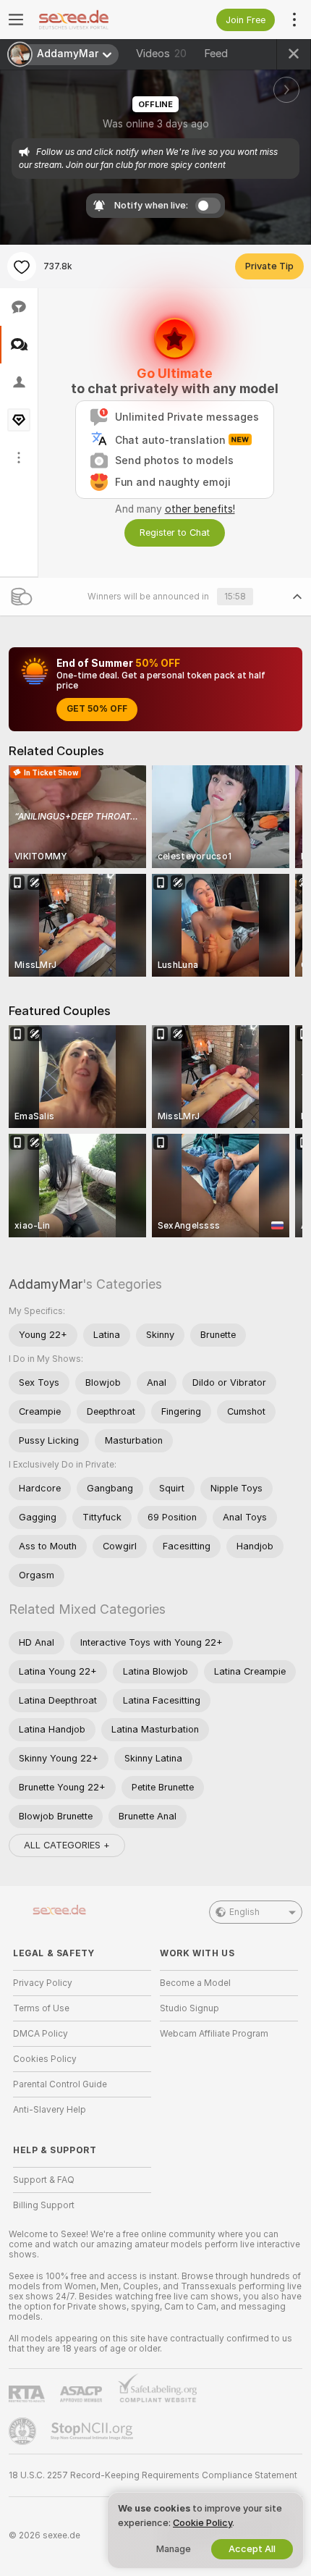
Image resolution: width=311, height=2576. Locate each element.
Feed (216, 54)
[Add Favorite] (22, 266)
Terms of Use (41, 2008)
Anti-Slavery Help (50, 2110)
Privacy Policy (43, 1983)
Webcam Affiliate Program (214, 2034)
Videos (161, 54)
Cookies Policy (45, 2059)
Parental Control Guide (60, 2084)
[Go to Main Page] (94, 20)
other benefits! (200, 509)
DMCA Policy (41, 2034)
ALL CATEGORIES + (67, 1845)
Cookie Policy (203, 2523)
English (244, 1912)
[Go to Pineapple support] (24, 2431)
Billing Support (44, 2205)
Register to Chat (175, 533)
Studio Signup (189, 2008)
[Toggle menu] (16, 20)
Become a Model (195, 1983)
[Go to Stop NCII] (93, 2431)
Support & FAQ (44, 2180)
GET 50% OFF (97, 709)
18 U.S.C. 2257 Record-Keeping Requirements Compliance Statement (153, 2475)
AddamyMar (46, 1284)
